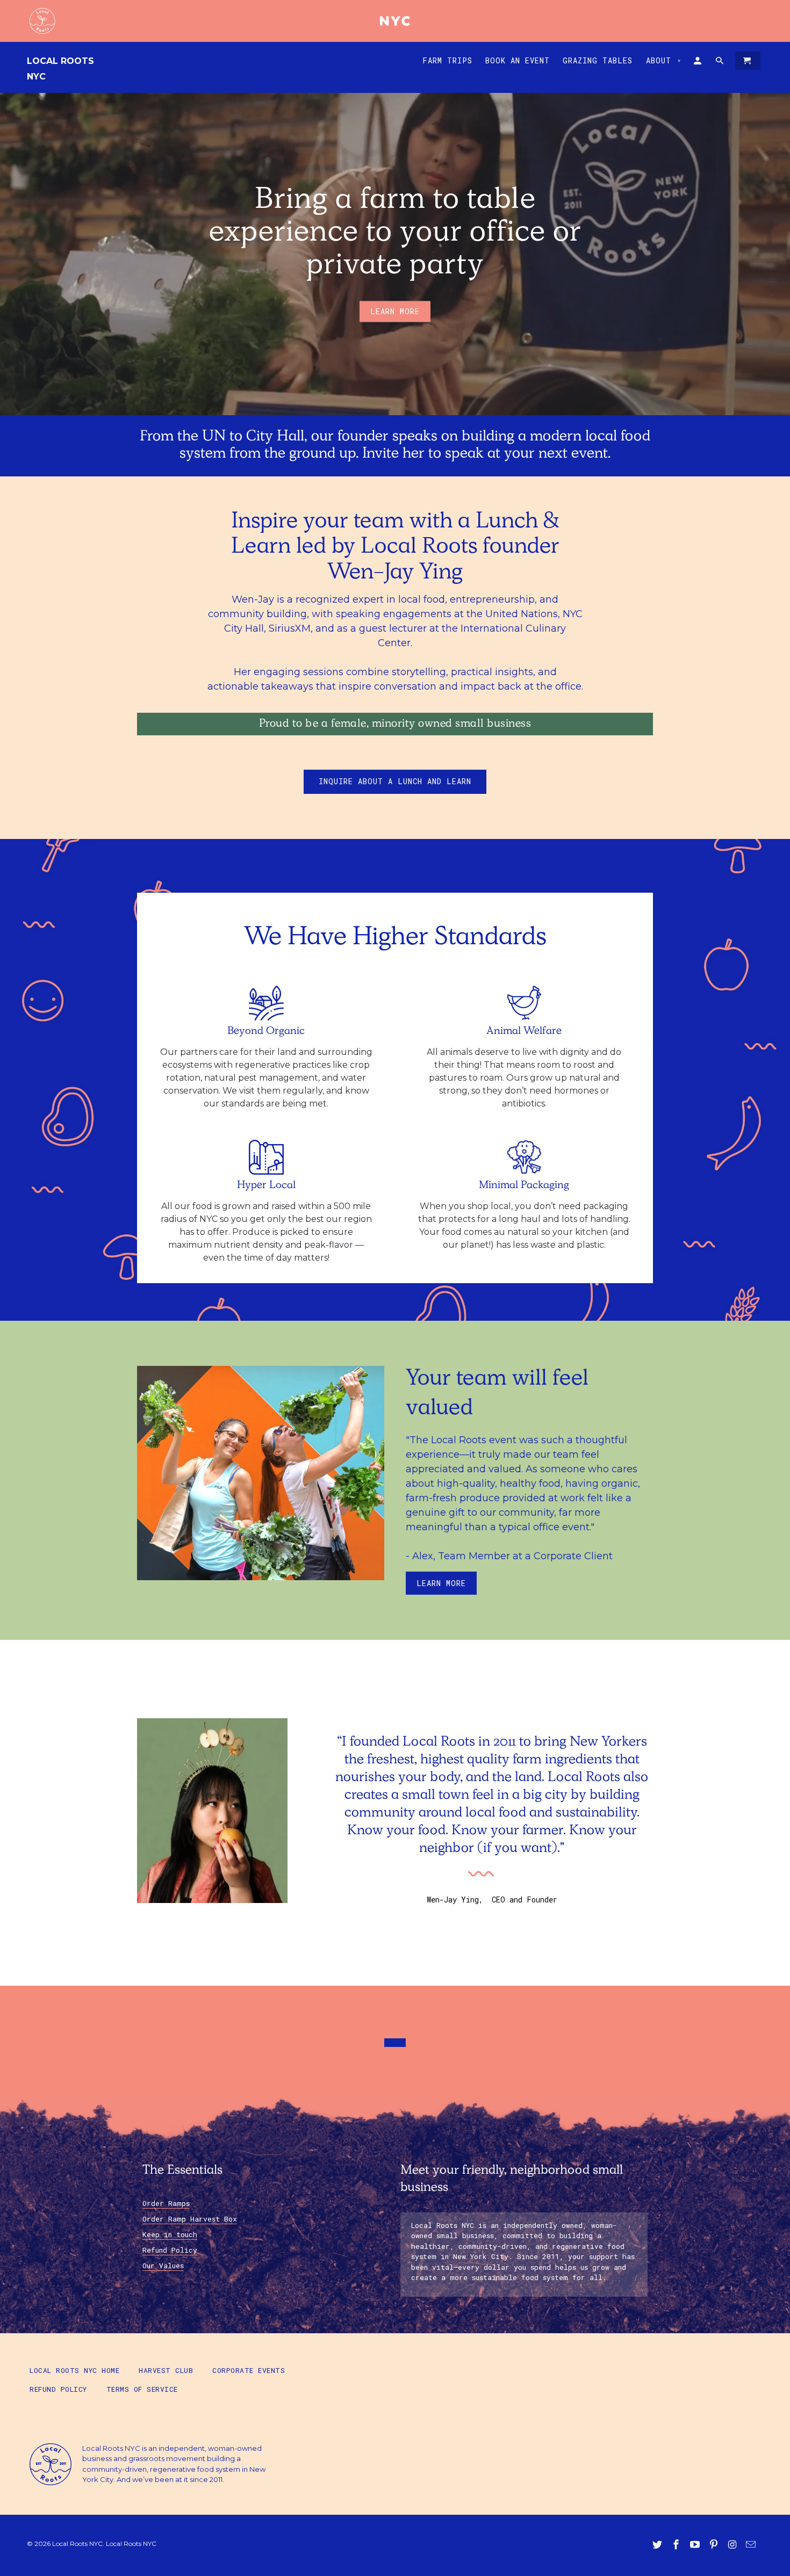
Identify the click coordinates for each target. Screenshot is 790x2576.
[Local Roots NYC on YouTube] (696, 2545)
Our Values (163, 2266)
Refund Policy (170, 2250)
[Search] (720, 63)
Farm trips (447, 61)
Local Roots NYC (60, 69)
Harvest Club (166, 2370)
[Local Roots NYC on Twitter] (658, 2545)
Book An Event (518, 61)
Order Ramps (166, 2203)
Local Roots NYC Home (74, 2370)
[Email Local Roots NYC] (752, 2545)
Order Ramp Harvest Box (190, 2219)
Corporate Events (249, 2370)
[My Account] (698, 63)
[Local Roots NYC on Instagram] (733, 2545)
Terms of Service (142, 2389)
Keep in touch (170, 2234)
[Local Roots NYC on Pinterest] (715, 2545)
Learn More (441, 1583)
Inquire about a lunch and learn (395, 781)
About (664, 60)
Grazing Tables (598, 61)
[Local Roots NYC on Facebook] (677, 2545)
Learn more (395, 311)
